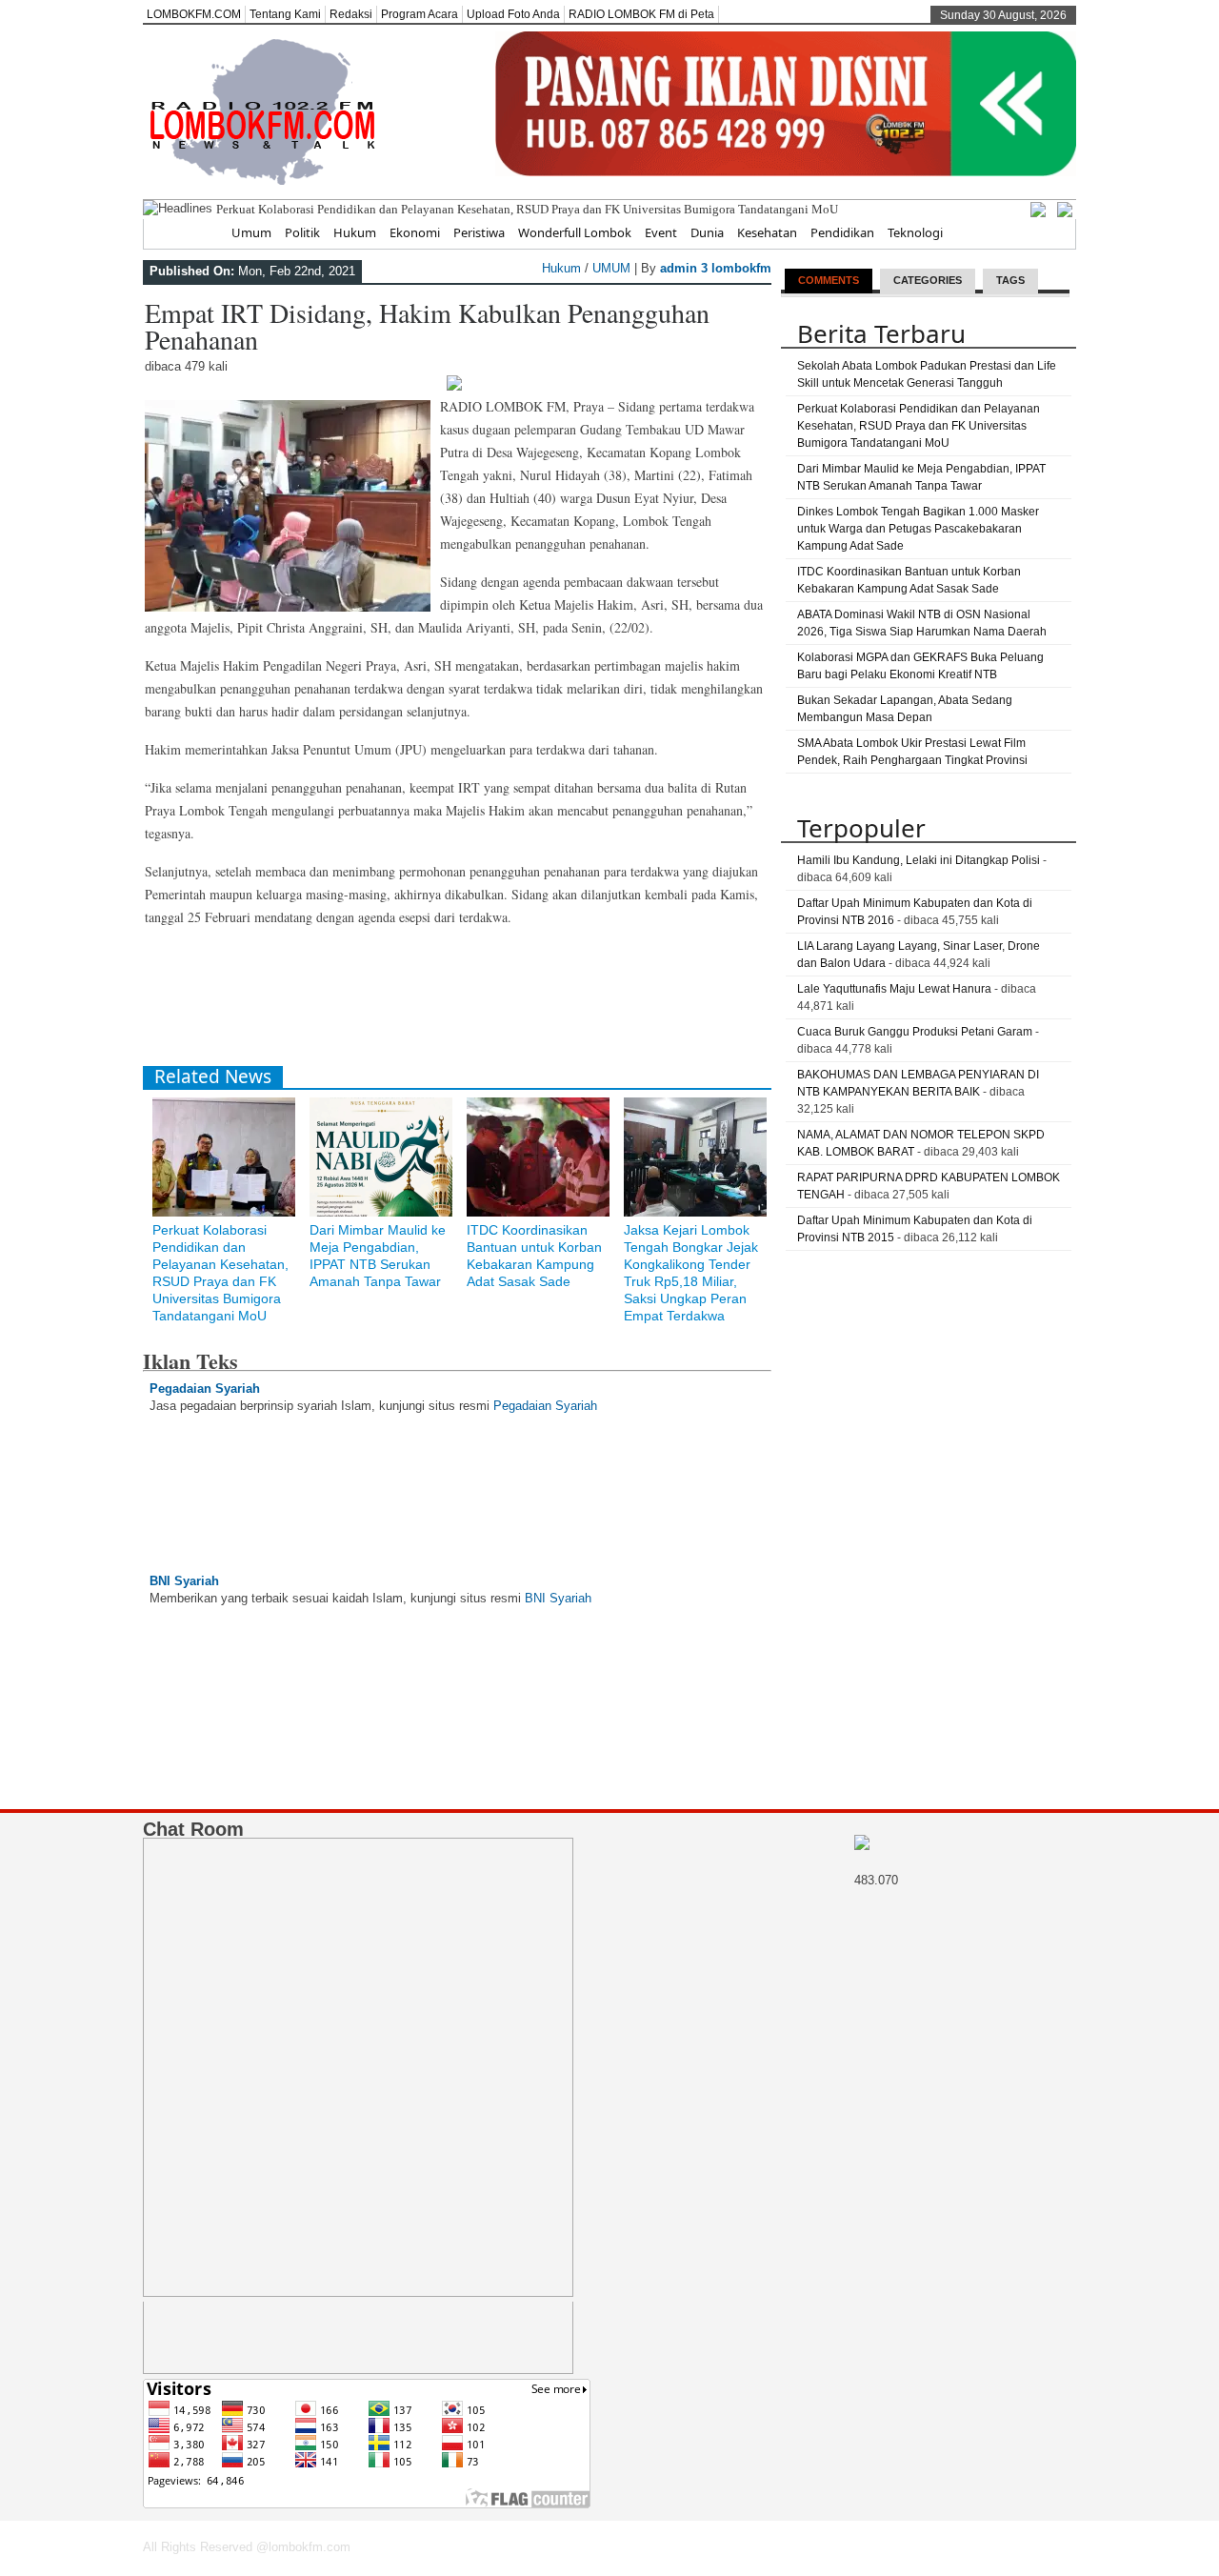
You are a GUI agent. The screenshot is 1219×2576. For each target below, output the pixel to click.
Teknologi (915, 232)
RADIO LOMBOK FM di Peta (641, 14)
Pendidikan (842, 232)
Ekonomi (415, 232)
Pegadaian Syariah (205, 1389)
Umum (251, 232)
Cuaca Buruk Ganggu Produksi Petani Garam (915, 1032)
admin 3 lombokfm (716, 268)
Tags (1010, 280)
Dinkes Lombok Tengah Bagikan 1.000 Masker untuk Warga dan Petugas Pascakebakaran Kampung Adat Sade (918, 529)
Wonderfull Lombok (575, 232)
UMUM (611, 268)
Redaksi (351, 14)
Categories (928, 280)
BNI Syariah (184, 1581)
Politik (302, 232)
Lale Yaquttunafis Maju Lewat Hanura (894, 989)
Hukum (355, 232)
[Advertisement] (490, 1004)
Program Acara (420, 14)
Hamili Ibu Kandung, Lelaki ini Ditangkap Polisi (919, 860)
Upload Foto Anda (513, 14)
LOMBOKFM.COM (194, 14)
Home (200, 232)
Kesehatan (767, 232)
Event (661, 232)
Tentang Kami (285, 14)
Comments (829, 280)
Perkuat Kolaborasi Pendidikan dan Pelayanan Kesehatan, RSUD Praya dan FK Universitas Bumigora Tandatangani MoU (527, 209)
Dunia (707, 232)
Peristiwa (479, 232)
